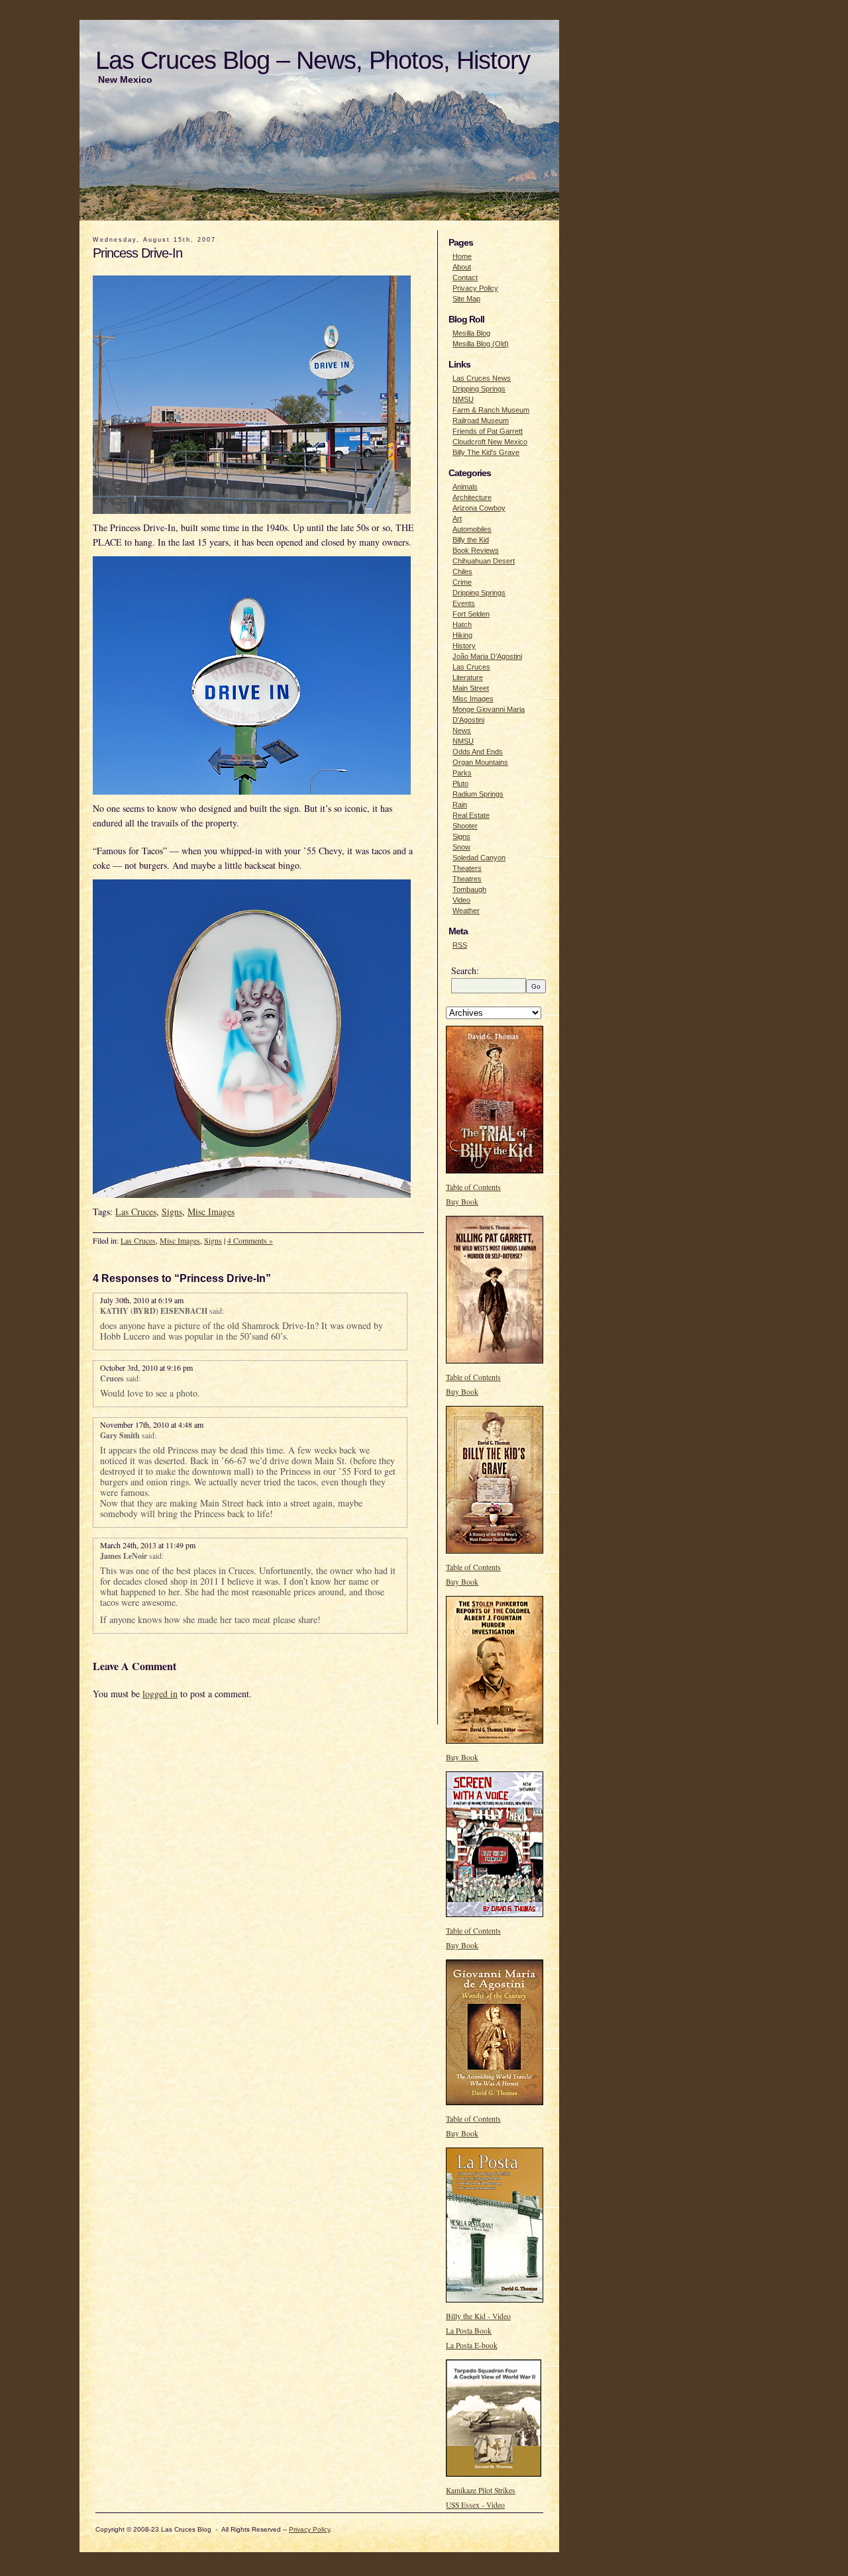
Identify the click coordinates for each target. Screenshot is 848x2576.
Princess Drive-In (137, 253)
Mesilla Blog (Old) (481, 344)
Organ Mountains (480, 762)
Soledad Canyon (479, 858)
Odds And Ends (478, 752)
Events (464, 603)
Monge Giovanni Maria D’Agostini (489, 715)
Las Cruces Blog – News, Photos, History (313, 60)
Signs (172, 1212)
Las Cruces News (482, 378)
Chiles (462, 571)
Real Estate (471, 815)
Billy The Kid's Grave (486, 452)
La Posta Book (469, 2331)
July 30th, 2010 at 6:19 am (142, 1300)
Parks (462, 773)
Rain (460, 805)
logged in (160, 1694)
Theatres (467, 879)
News (462, 730)
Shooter (465, 826)
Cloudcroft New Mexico (490, 442)
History (464, 646)
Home (462, 256)
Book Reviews (476, 550)
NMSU (463, 399)
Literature (468, 677)
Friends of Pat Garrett (488, 431)
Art (457, 519)
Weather (466, 911)
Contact (465, 277)
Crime (462, 582)
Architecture (472, 497)
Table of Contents (473, 1187)
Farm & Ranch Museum (491, 410)
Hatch (462, 624)
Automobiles (472, 529)
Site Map (466, 299)
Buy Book (462, 1202)
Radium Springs (478, 794)
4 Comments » (250, 1240)
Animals (465, 487)
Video (461, 900)
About (462, 267)
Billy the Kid (471, 540)
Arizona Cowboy (479, 508)
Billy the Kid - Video (478, 2316)
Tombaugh (469, 889)
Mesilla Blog (471, 333)
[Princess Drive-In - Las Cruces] (255, 517)
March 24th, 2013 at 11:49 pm (148, 1545)
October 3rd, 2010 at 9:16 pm (146, 1367)
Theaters (467, 868)
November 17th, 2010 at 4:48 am (152, 1424)
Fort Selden (471, 614)
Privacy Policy (475, 288)
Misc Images (211, 1212)
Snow (461, 847)
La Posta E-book (472, 2345)
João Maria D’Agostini (487, 656)
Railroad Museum (481, 421)
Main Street (471, 688)
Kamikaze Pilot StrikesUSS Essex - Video (481, 2498)
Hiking (462, 635)
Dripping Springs (479, 389)
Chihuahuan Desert (484, 561)
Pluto (460, 783)
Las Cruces (136, 1212)
